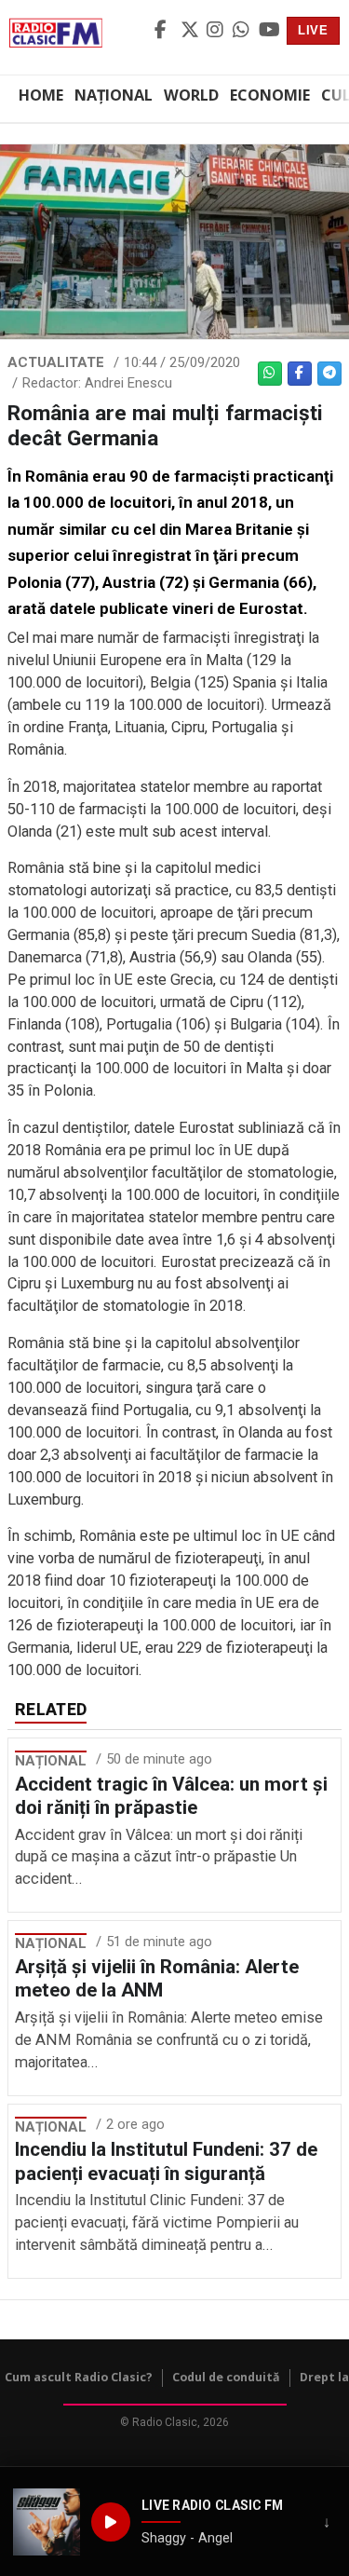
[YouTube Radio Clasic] (269, 31)
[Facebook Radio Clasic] (165, 31)
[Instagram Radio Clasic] (217, 31)
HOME (41, 95)
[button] (47, 2522)
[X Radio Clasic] (191, 31)
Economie (270, 95)
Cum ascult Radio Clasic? (79, 2377)
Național (114, 95)
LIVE (313, 30)
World (191, 95)
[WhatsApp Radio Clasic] (243, 31)
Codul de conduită (226, 2377)
